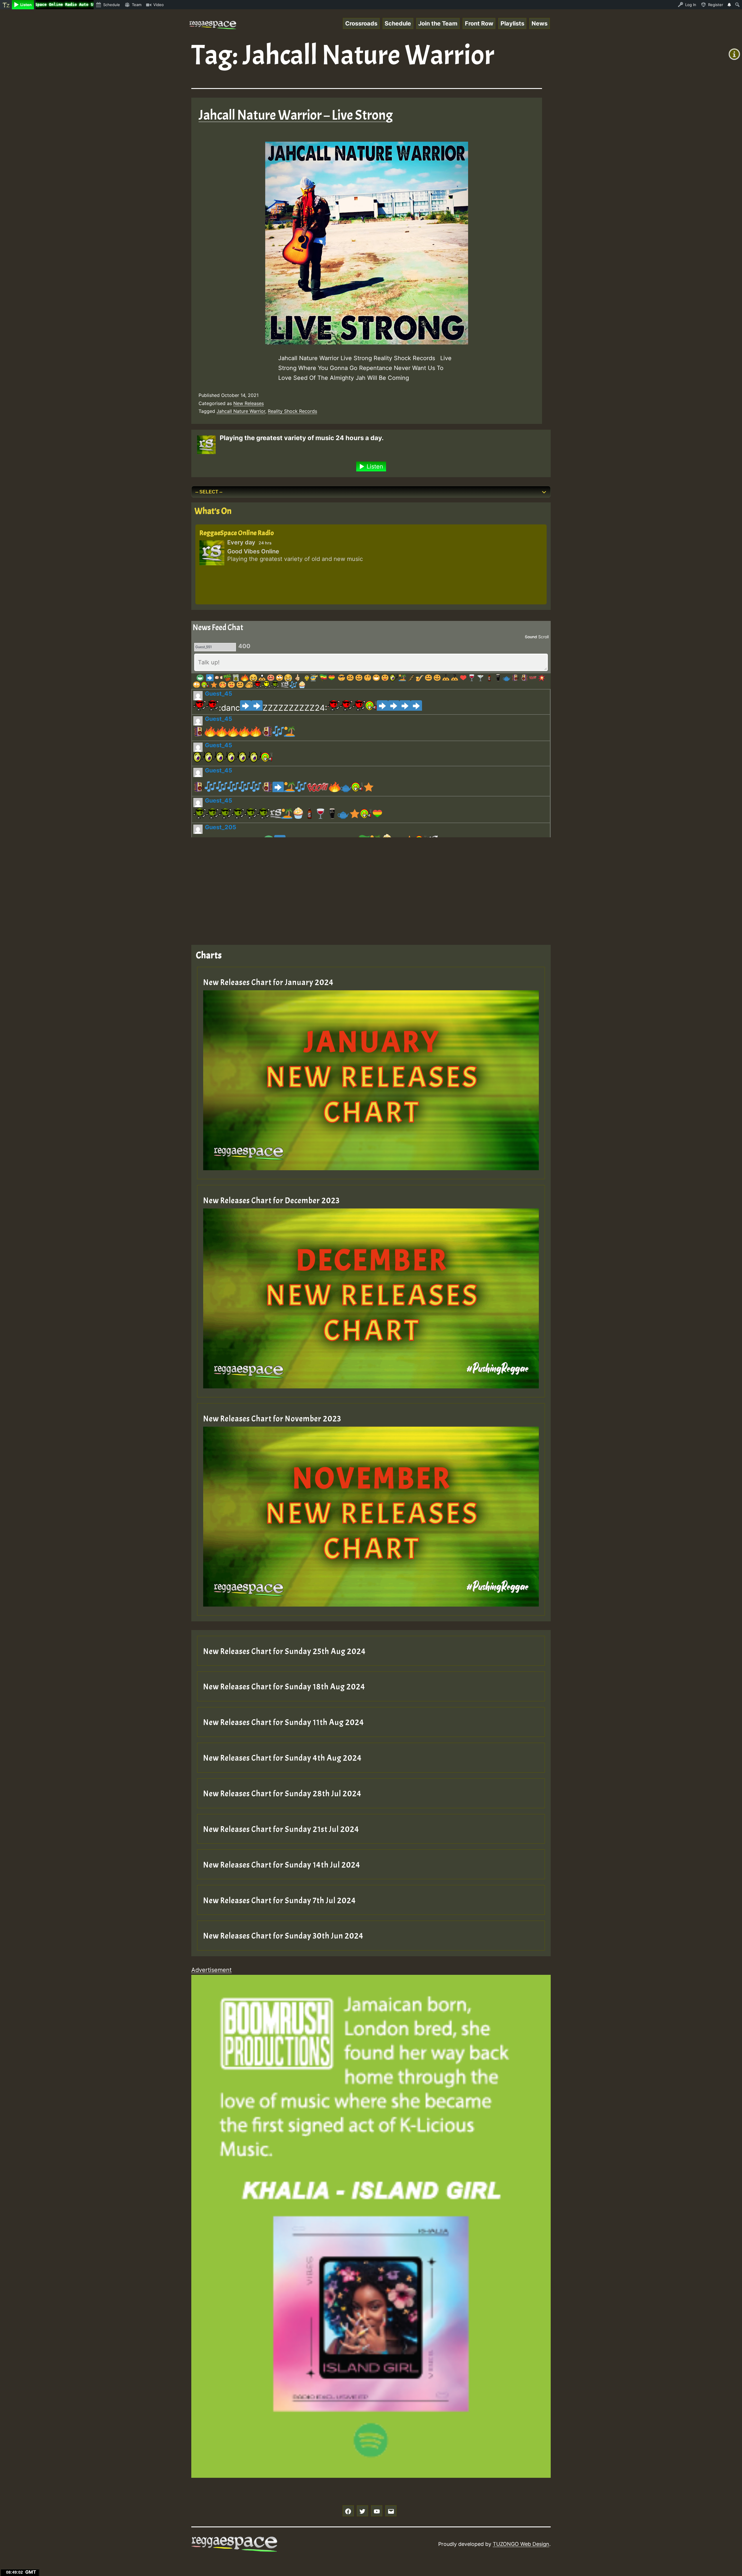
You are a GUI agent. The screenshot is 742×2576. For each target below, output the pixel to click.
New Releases (249, 403)
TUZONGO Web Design (521, 2544)
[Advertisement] (365, 887)
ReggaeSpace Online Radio (237, 533)
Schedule (398, 23)
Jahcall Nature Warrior (241, 411)
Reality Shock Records (292, 411)
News (540, 23)
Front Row (479, 23)
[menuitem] (6, 5)
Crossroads (361, 23)
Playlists (512, 23)
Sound (531, 637)
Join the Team (438, 23)
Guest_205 (221, 827)
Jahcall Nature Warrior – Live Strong (296, 115)
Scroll (543, 637)
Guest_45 (219, 694)
